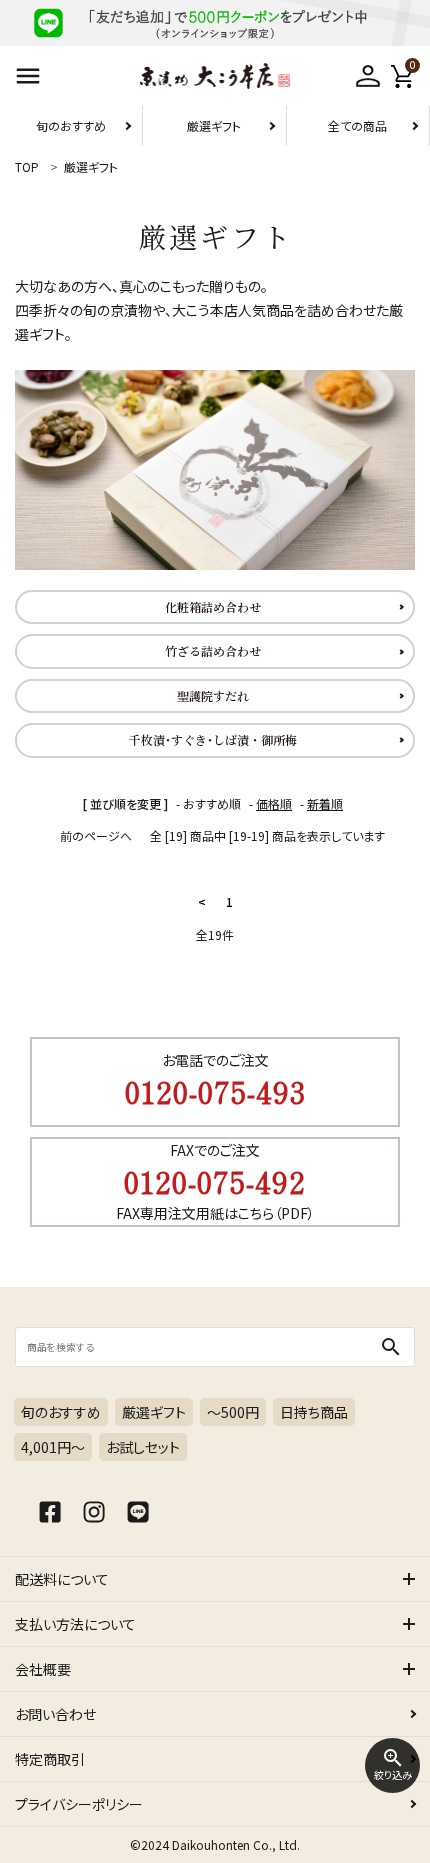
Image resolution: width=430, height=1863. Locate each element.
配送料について (62, 1579)
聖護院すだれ (213, 695)
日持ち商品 (314, 1412)
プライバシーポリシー (79, 1804)
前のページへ (96, 835)
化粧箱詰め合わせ (213, 606)
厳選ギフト (214, 125)
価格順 (274, 803)
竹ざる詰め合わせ (213, 650)
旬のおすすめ (71, 125)
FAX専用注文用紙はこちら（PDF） (215, 1213)
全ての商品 (357, 125)
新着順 (325, 803)
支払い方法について (75, 1624)
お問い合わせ (55, 1714)
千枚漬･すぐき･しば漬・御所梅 (213, 739)
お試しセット (143, 1447)
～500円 (233, 1412)
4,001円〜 (53, 1447)
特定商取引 (50, 1759)
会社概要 (43, 1669)
